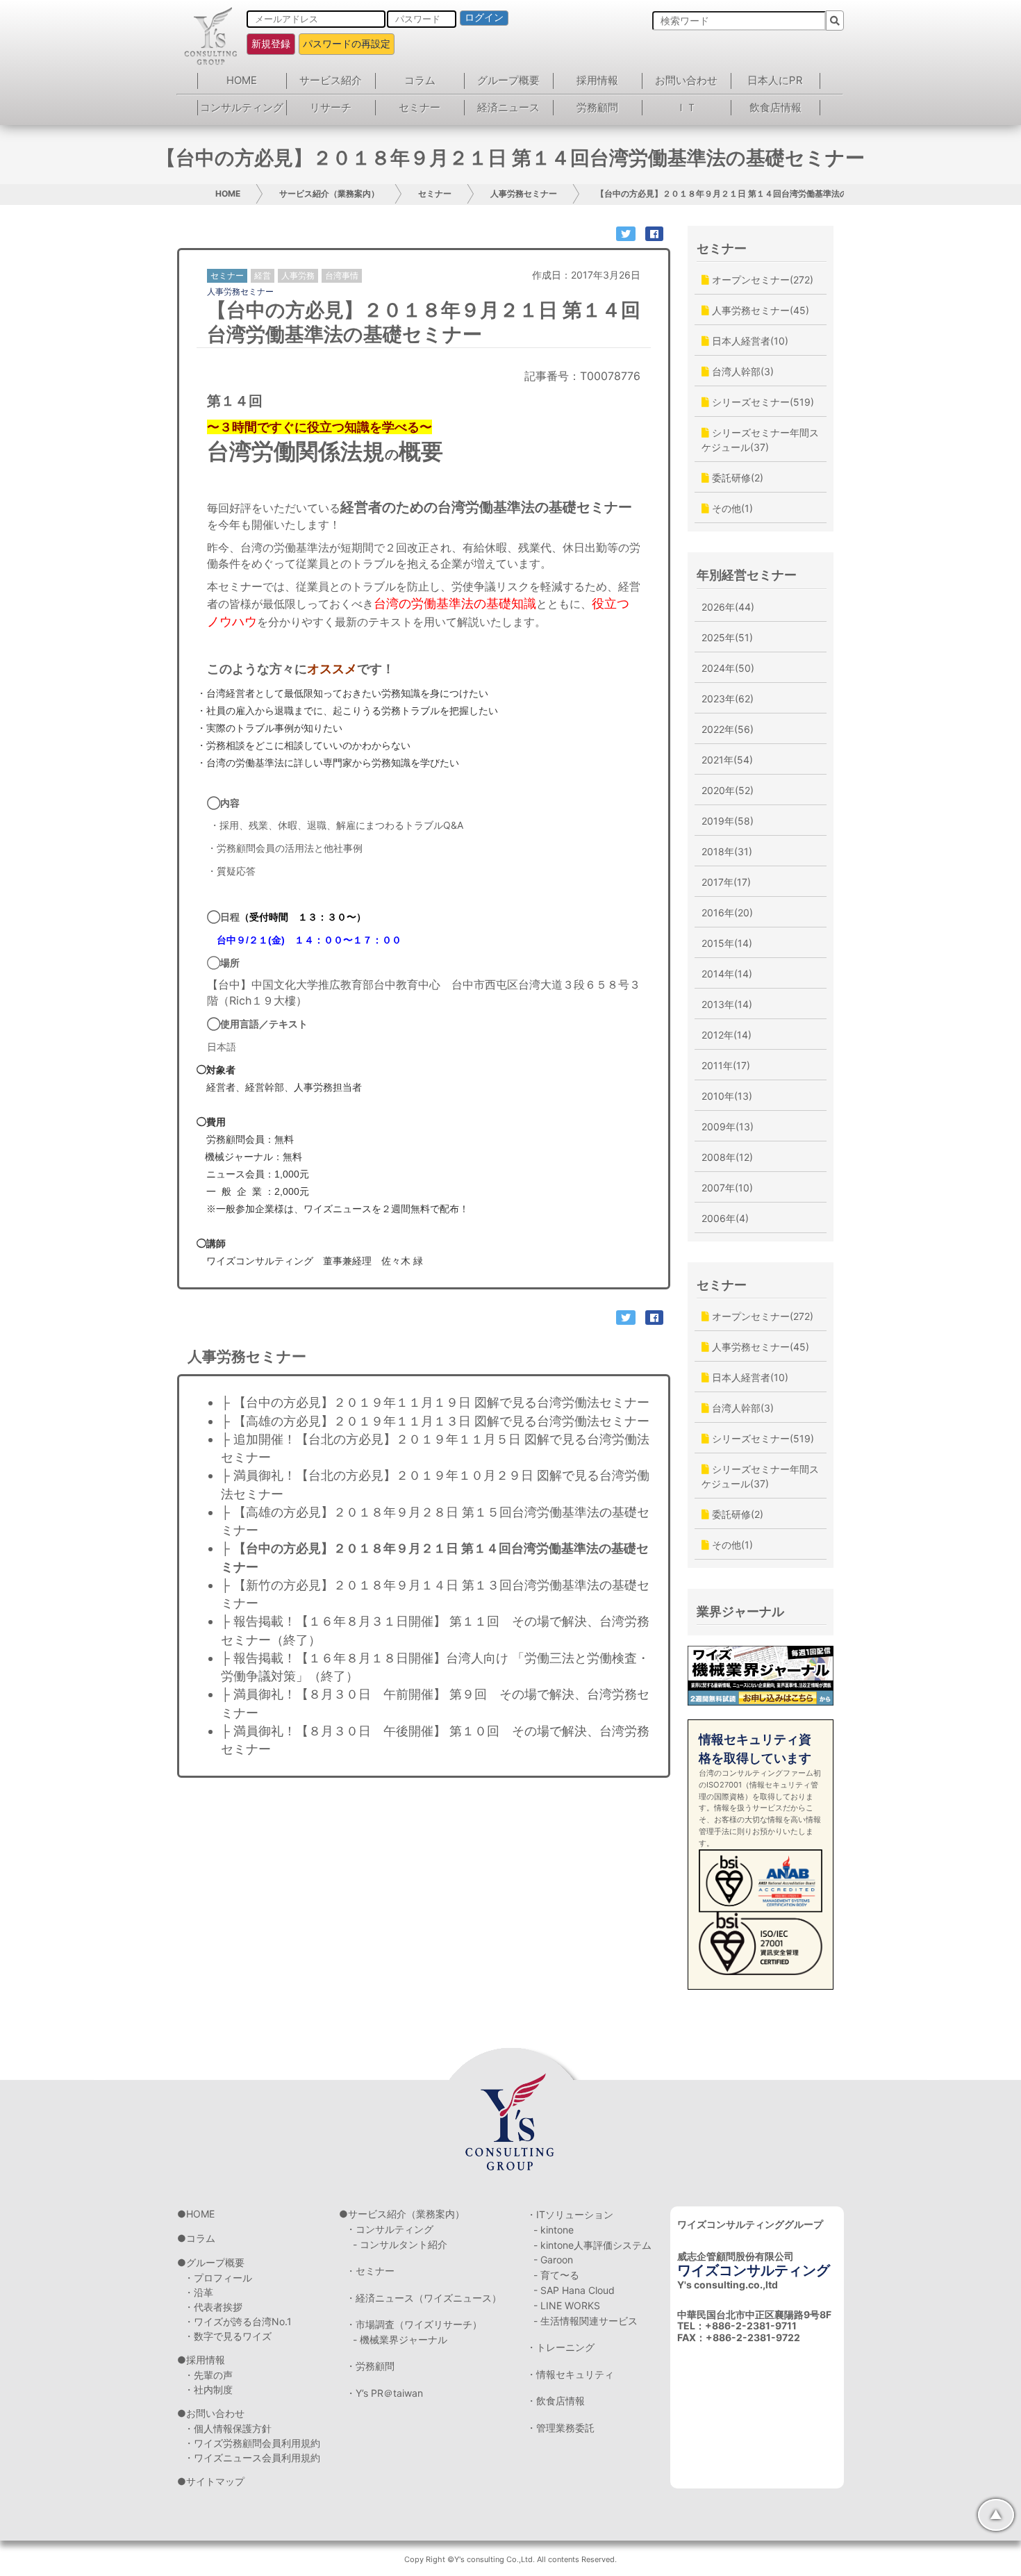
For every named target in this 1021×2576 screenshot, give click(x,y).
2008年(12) (727, 1157)
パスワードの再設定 (347, 43)
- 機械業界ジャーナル (400, 2339)
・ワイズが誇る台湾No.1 (238, 2321)
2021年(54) (727, 760)
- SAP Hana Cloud (574, 2290)
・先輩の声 (208, 2375)
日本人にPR (775, 80)
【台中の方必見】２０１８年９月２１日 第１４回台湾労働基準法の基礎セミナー (747, 193)
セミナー (420, 107)
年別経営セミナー (747, 575)
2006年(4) (725, 1218)
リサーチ (331, 107)
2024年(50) (728, 668)
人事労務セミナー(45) (759, 310)
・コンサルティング (390, 2229)
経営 (263, 275)
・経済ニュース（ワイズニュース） (424, 2298)
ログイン (484, 17)
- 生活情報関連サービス (586, 2321)
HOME (242, 80)
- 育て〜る (556, 2275)
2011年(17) (726, 1065)
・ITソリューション (570, 2214)
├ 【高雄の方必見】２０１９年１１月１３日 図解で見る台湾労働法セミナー (448, 1421)
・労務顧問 (370, 2366)
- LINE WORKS (567, 2305)
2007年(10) (727, 1188)
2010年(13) (727, 1096)
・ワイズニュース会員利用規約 (252, 2458)
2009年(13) (728, 1126)
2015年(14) (727, 943)
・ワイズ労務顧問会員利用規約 (252, 2443)
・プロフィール (218, 2278)
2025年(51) (727, 637)
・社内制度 (208, 2389)
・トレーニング (561, 2347)
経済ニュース (508, 107)
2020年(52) (728, 790)
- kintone (554, 2230)
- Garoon (553, 2260)
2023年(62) (728, 699)
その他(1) (731, 508)
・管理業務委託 (561, 2428)
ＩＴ (686, 107)
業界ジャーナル (740, 1611)
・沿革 (199, 2292)
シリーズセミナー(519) (762, 402)
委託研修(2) (736, 478)
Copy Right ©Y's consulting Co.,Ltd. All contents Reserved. (510, 2559)
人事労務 (298, 275)
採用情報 (597, 80)
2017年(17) (726, 882)
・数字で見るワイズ (228, 2336)
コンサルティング (242, 107)
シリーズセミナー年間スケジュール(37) (760, 440)
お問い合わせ (686, 80)
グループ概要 (508, 80)
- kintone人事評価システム (592, 2245)
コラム (420, 80)
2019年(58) (728, 821)
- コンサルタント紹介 (400, 2244)
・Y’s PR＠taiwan (384, 2393)
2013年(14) (727, 1004)
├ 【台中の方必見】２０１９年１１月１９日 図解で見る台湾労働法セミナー (448, 1402)
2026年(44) (728, 607)
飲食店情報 (775, 107)
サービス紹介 (331, 80)
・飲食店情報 (556, 2401)
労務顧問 (597, 107)
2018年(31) (727, 851)
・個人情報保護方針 (228, 2428)
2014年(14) (727, 974)
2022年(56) (728, 729)
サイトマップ (215, 2481)
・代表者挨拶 (213, 2307)
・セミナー (370, 2271)
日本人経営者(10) (749, 341)
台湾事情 (342, 275)
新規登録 (271, 43)
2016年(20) (727, 913)
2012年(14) (727, 1035)
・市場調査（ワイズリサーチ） (414, 2324)
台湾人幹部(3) (741, 371)
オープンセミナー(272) (761, 280)
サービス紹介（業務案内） (329, 193)
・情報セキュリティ (570, 2374)
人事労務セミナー (524, 193)
